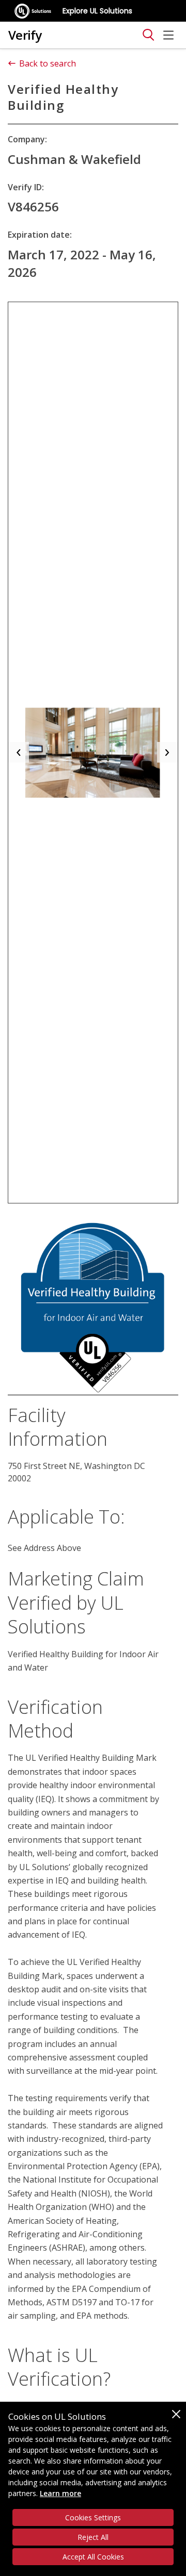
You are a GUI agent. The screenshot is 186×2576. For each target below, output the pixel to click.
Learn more (60, 2493)
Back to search (48, 63)
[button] (19, 753)
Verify (25, 35)
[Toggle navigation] (148, 35)
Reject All (93, 2537)
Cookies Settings (93, 2517)
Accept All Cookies (93, 2557)
